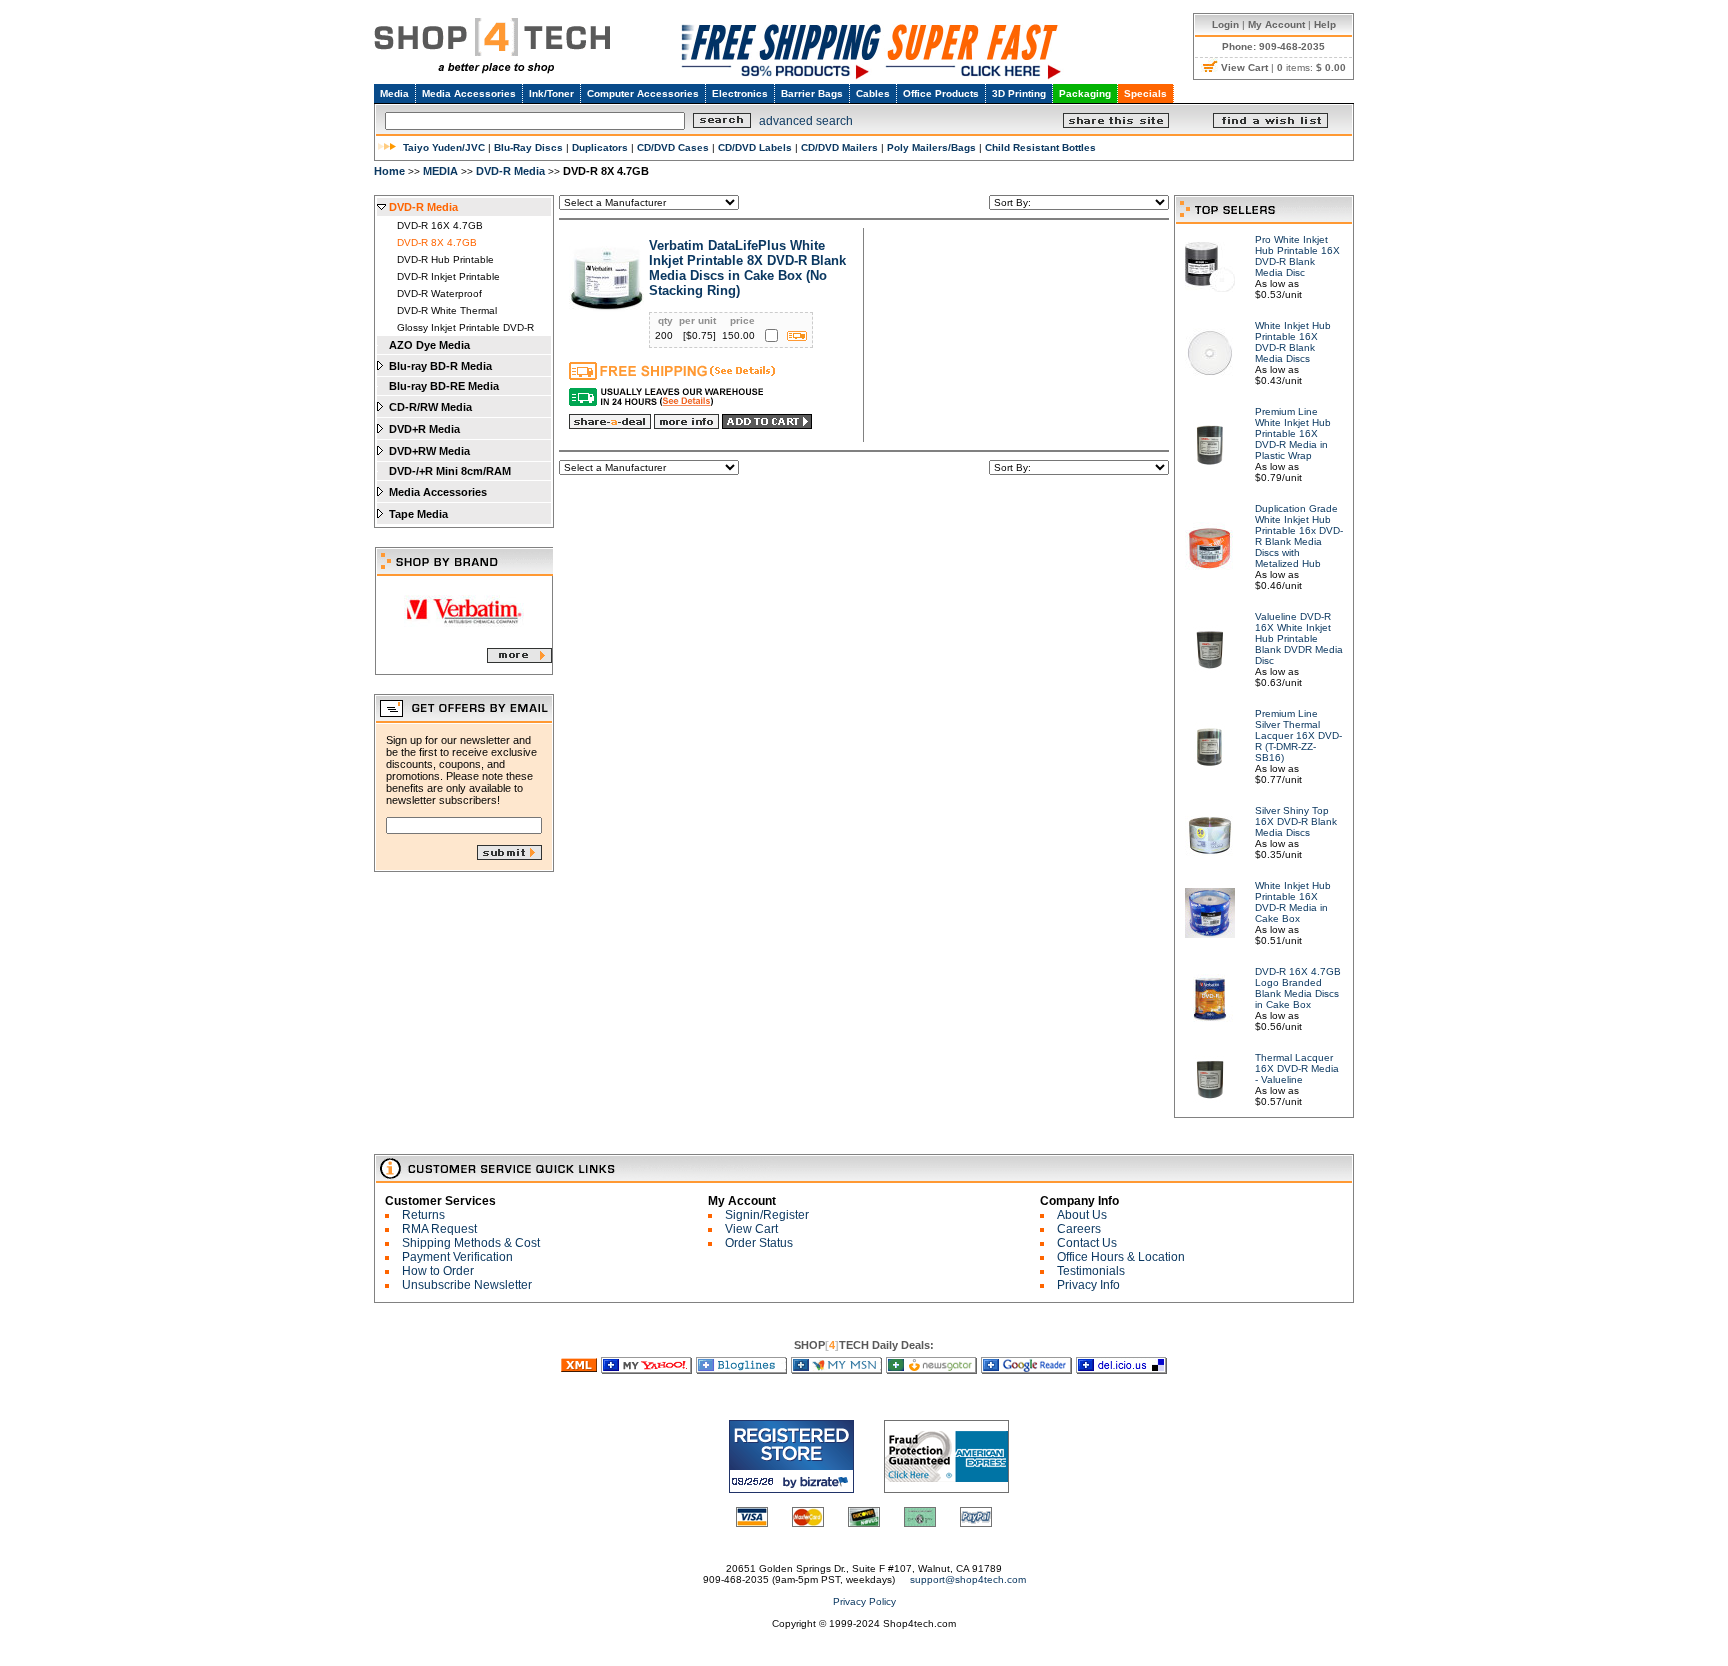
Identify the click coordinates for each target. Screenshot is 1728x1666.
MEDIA (440, 171)
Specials (1145, 93)
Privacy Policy (864, 1601)
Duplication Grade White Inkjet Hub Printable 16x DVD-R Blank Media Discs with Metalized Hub (1299, 536)
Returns (423, 1215)
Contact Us (1087, 1243)
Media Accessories (469, 93)
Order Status (759, 1243)
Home (389, 171)
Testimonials (1091, 1271)
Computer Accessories (643, 93)
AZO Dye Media (429, 345)
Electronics (740, 93)
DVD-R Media (510, 171)
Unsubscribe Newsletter (467, 1285)
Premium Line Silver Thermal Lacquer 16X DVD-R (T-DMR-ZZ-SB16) (1298, 735)
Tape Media (418, 514)
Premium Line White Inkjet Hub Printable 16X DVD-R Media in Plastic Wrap (1293, 433)
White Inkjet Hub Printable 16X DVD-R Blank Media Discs (1293, 342)
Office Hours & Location (1121, 1257)
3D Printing (1019, 93)
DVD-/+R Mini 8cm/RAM (450, 471)
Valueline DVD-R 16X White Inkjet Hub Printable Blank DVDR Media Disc (1299, 638)
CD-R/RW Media (430, 407)
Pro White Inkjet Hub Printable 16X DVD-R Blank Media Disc (1297, 256)
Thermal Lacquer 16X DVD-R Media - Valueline (1297, 1068)
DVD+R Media (424, 429)
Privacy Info (1088, 1285)
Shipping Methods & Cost (471, 1243)
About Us (1082, 1215)
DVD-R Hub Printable (445, 259)
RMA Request (439, 1229)
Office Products (941, 93)
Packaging (1085, 93)
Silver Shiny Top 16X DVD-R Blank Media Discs (1296, 821)
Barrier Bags (812, 93)
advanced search (806, 121)
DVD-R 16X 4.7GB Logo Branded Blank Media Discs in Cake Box (1298, 988)
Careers (1079, 1229)
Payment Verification (457, 1257)
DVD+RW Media (429, 451)
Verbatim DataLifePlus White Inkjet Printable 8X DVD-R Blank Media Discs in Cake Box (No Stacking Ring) (747, 268)
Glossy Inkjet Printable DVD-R (465, 327)
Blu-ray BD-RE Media (444, 386)
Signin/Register (767, 1215)
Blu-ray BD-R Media (440, 366)
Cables (873, 93)
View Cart (751, 1229)
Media (394, 93)
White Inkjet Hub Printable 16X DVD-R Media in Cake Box (1293, 902)
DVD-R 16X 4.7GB (440, 225)
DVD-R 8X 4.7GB (437, 242)
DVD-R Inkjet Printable (448, 276)
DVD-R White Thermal (447, 310)
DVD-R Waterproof (439, 293)
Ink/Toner (551, 93)
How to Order (438, 1271)
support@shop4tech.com (968, 1579)
